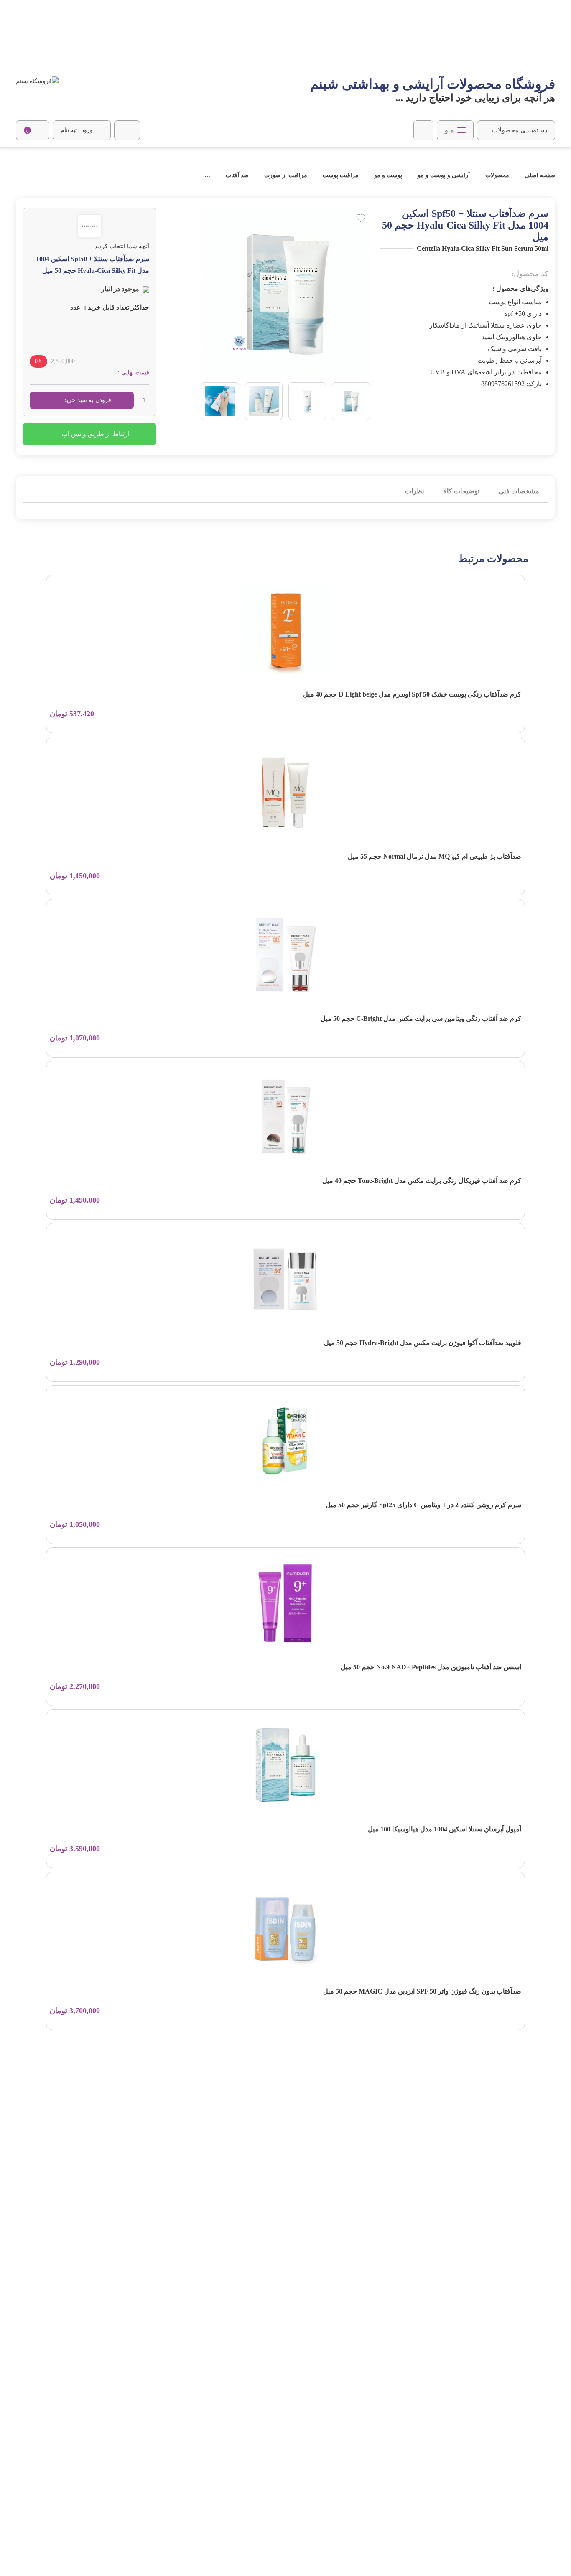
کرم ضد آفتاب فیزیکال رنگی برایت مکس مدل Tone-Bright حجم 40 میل (422, 1181)
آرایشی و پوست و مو (444, 175)
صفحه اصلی (539, 175)
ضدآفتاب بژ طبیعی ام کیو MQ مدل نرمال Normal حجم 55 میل (435, 856)
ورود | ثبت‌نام (77, 130)
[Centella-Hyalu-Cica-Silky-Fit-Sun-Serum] (351, 401)
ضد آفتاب (237, 175)
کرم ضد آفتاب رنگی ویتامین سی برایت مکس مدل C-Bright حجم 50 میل (421, 1018)
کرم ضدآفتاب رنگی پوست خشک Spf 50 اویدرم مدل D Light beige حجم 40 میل (412, 694)
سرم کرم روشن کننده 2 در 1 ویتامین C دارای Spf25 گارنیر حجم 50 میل (423, 1505)
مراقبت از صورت (286, 175)
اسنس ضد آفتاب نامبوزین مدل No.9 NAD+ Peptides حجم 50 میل (431, 1667)
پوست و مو (388, 175)
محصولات (497, 175)
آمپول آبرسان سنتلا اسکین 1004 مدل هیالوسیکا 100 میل (445, 1829)
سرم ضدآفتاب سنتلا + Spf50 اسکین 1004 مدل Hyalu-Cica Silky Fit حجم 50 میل (111, 175)
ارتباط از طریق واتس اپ (96, 434)
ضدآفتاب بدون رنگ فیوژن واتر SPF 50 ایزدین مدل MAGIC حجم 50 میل (422, 1991)
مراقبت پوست (341, 175)
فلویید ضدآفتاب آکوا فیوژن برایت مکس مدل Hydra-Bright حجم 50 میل (423, 1343)
